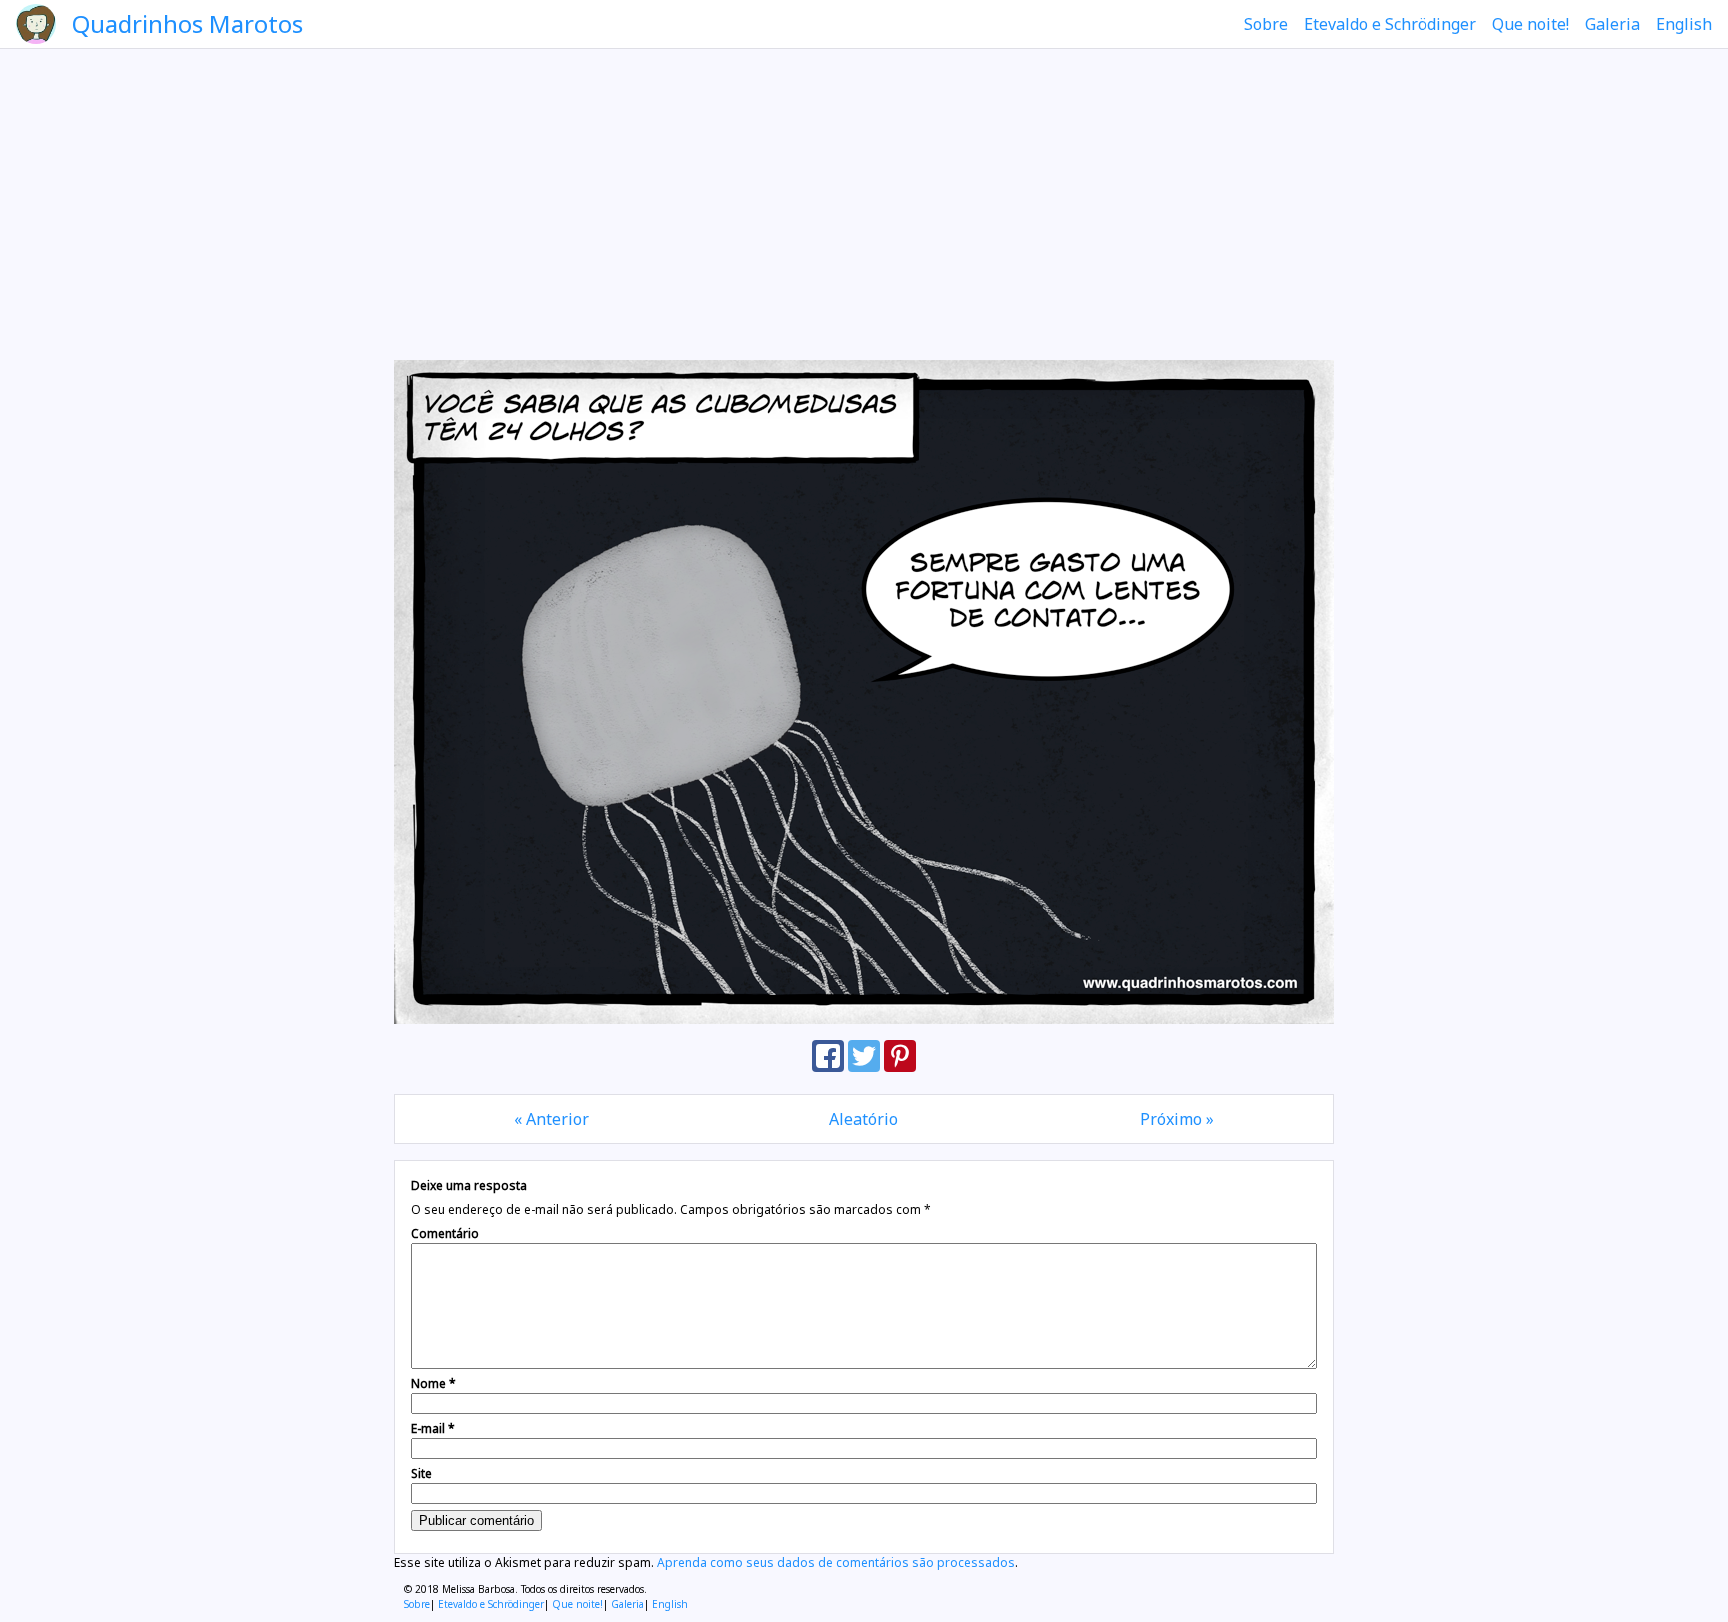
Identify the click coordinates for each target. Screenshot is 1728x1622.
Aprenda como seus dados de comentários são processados (836, 1562)
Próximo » (1177, 1119)
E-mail (433, 1428)
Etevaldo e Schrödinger (1390, 24)
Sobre (1266, 24)
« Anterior (551, 1119)
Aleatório (863, 1119)
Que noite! (1530, 24)
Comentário (445, 1233)
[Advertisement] (864, 204)
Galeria (1612, 24)
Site (421, 1473)
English (1684, 24)
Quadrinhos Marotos (187, 23)
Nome (433, 1383)
